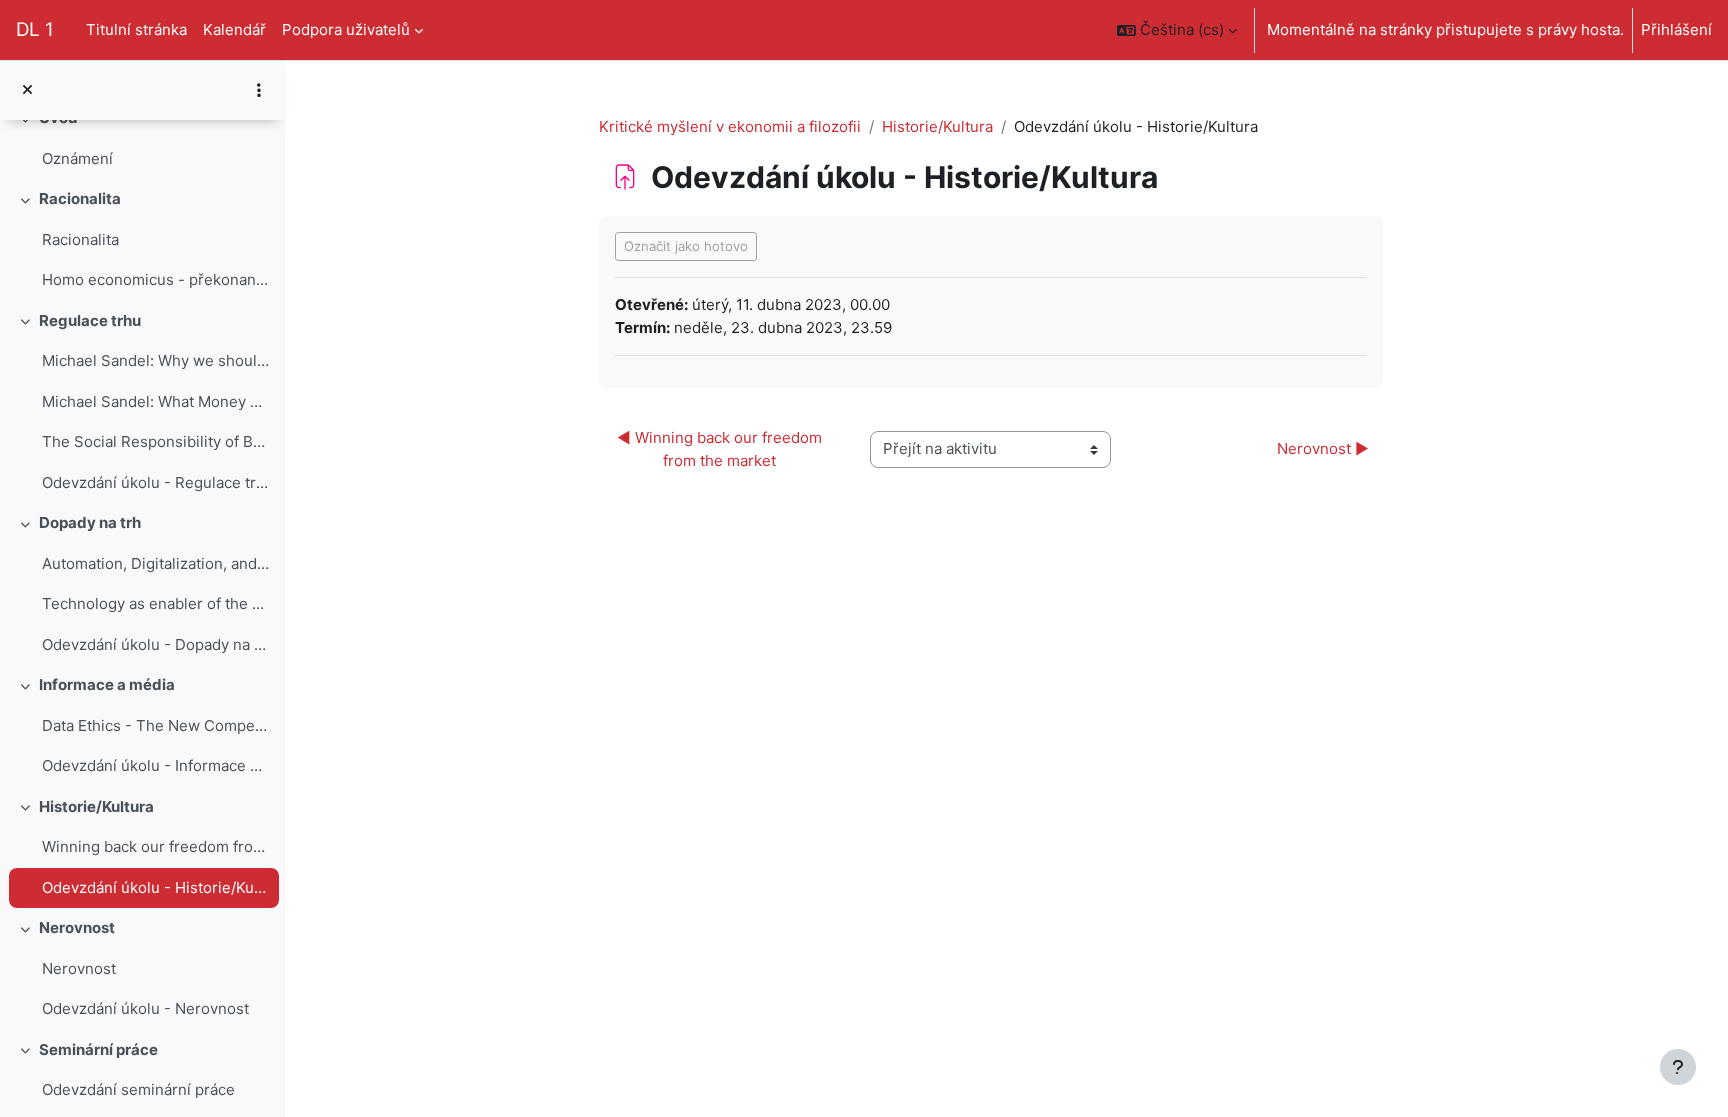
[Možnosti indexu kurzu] (259, 90)
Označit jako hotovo (686, 246)
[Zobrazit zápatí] (1678, 1067)
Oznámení (77, 158)
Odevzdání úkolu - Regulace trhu (155, 482)
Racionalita (80, 198)
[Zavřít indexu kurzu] (27, 90)
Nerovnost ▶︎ (1323, 448)
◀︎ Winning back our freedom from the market (721, 449)
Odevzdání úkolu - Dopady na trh (155, 644)
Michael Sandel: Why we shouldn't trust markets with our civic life (155, 360)
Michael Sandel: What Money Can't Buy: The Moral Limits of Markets (155, 401)
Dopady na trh (90, 522)
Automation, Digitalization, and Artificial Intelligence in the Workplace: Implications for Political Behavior (155, 563)
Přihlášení (1676, 29)
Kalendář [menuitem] (234, 29)
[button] (1177, 30)
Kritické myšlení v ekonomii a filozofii (730, 126)
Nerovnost (77, 927)
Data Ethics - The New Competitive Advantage (155, 725)
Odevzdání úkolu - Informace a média (155, 765)
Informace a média (107, 684)
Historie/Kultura (96, 806)
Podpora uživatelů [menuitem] (346, 29)
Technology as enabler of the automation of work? (155, 603)
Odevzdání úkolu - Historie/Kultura (155, 887)
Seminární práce (98, 1049)
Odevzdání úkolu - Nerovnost (145, 1008)
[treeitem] (142, 138)
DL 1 (35, 29)
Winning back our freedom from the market (155, 846)
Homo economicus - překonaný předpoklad (155, 279)
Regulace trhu (90, 320)
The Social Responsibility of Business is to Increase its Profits (155, 441)
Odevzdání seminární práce (138, 1089)
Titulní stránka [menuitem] (136, 29)
